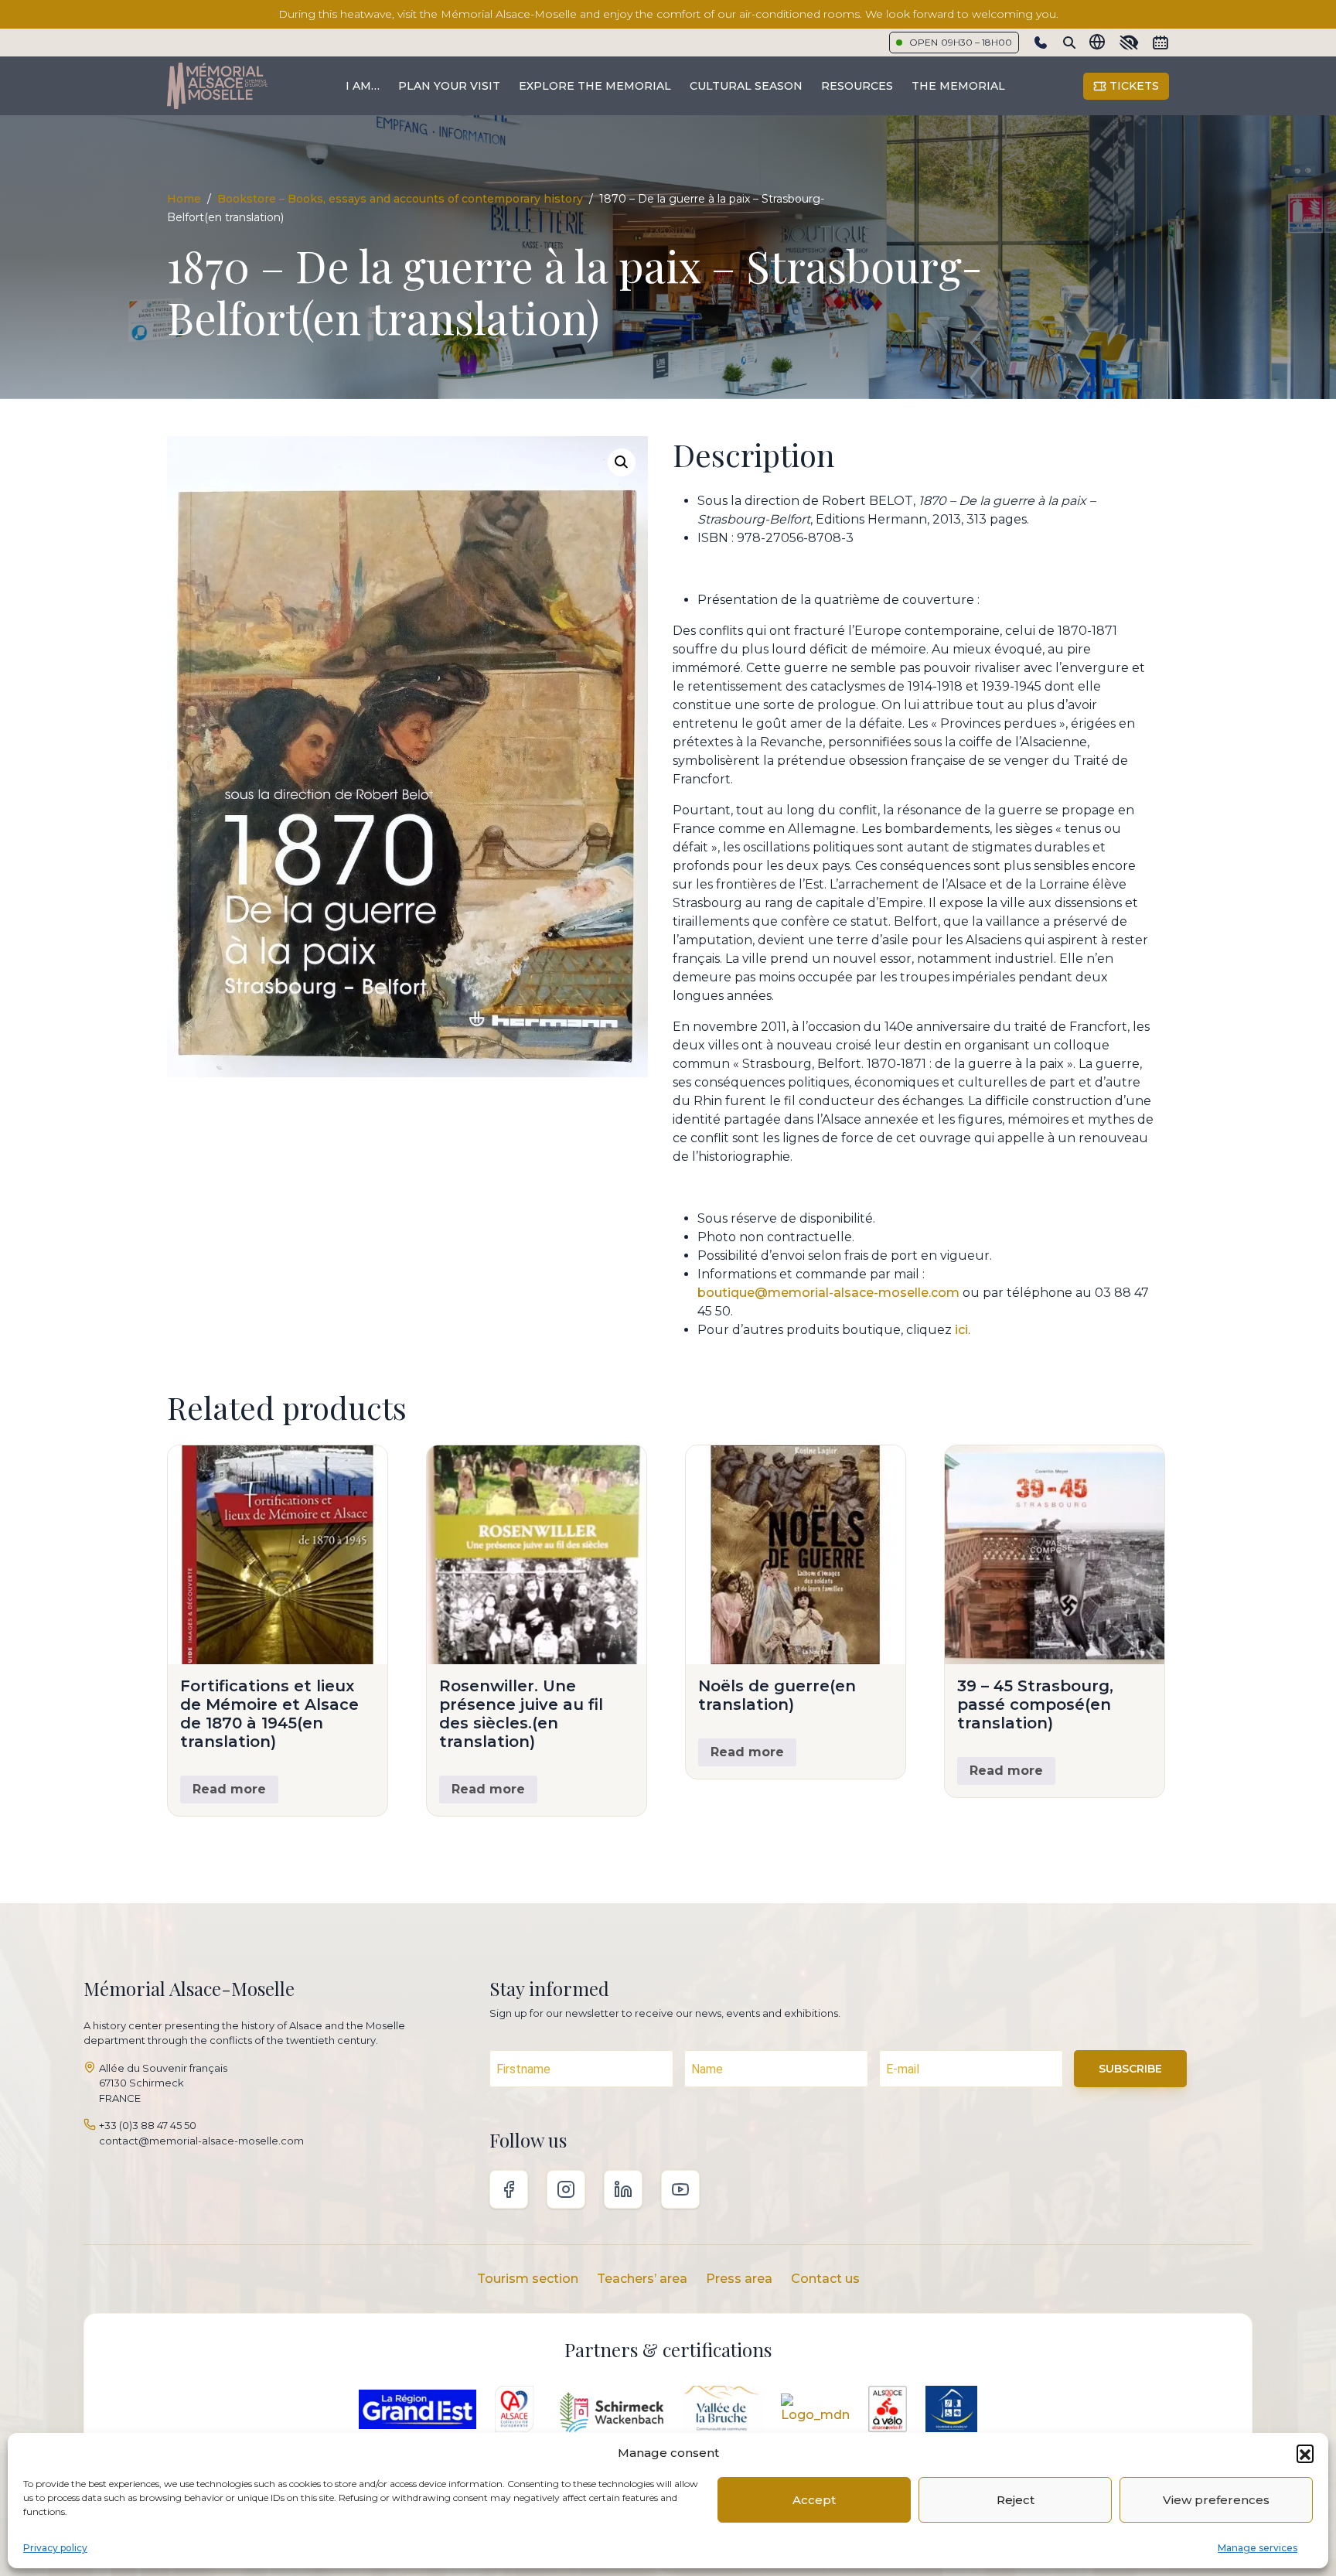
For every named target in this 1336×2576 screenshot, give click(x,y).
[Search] (1069, 43)
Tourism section (528, 2279)
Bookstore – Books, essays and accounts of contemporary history (400, 199)
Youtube (680, 2189)
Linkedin (623, 2189)
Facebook (509, 2189)
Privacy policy (55, 2548)
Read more (229, 1789)
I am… (363, 86)
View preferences (1216, 2500)
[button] (1305, 2453)
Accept (814, 2500)
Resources (857, 86)
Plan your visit (449, 86)
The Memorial (958, 86)
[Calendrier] (1160, 43)
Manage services (1258, 2548)
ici (961, 1330)
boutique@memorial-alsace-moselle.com (828, 1293)
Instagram (566, 2189)
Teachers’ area (642, 2279)
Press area (739, 2279)
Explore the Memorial (595, 86)
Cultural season (746, 86)
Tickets (1133, 86)
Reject (1016, 2500)
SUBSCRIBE (1130, 2069)
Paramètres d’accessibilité (1129, 43)
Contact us (825, 2279)
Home (184, 199)
